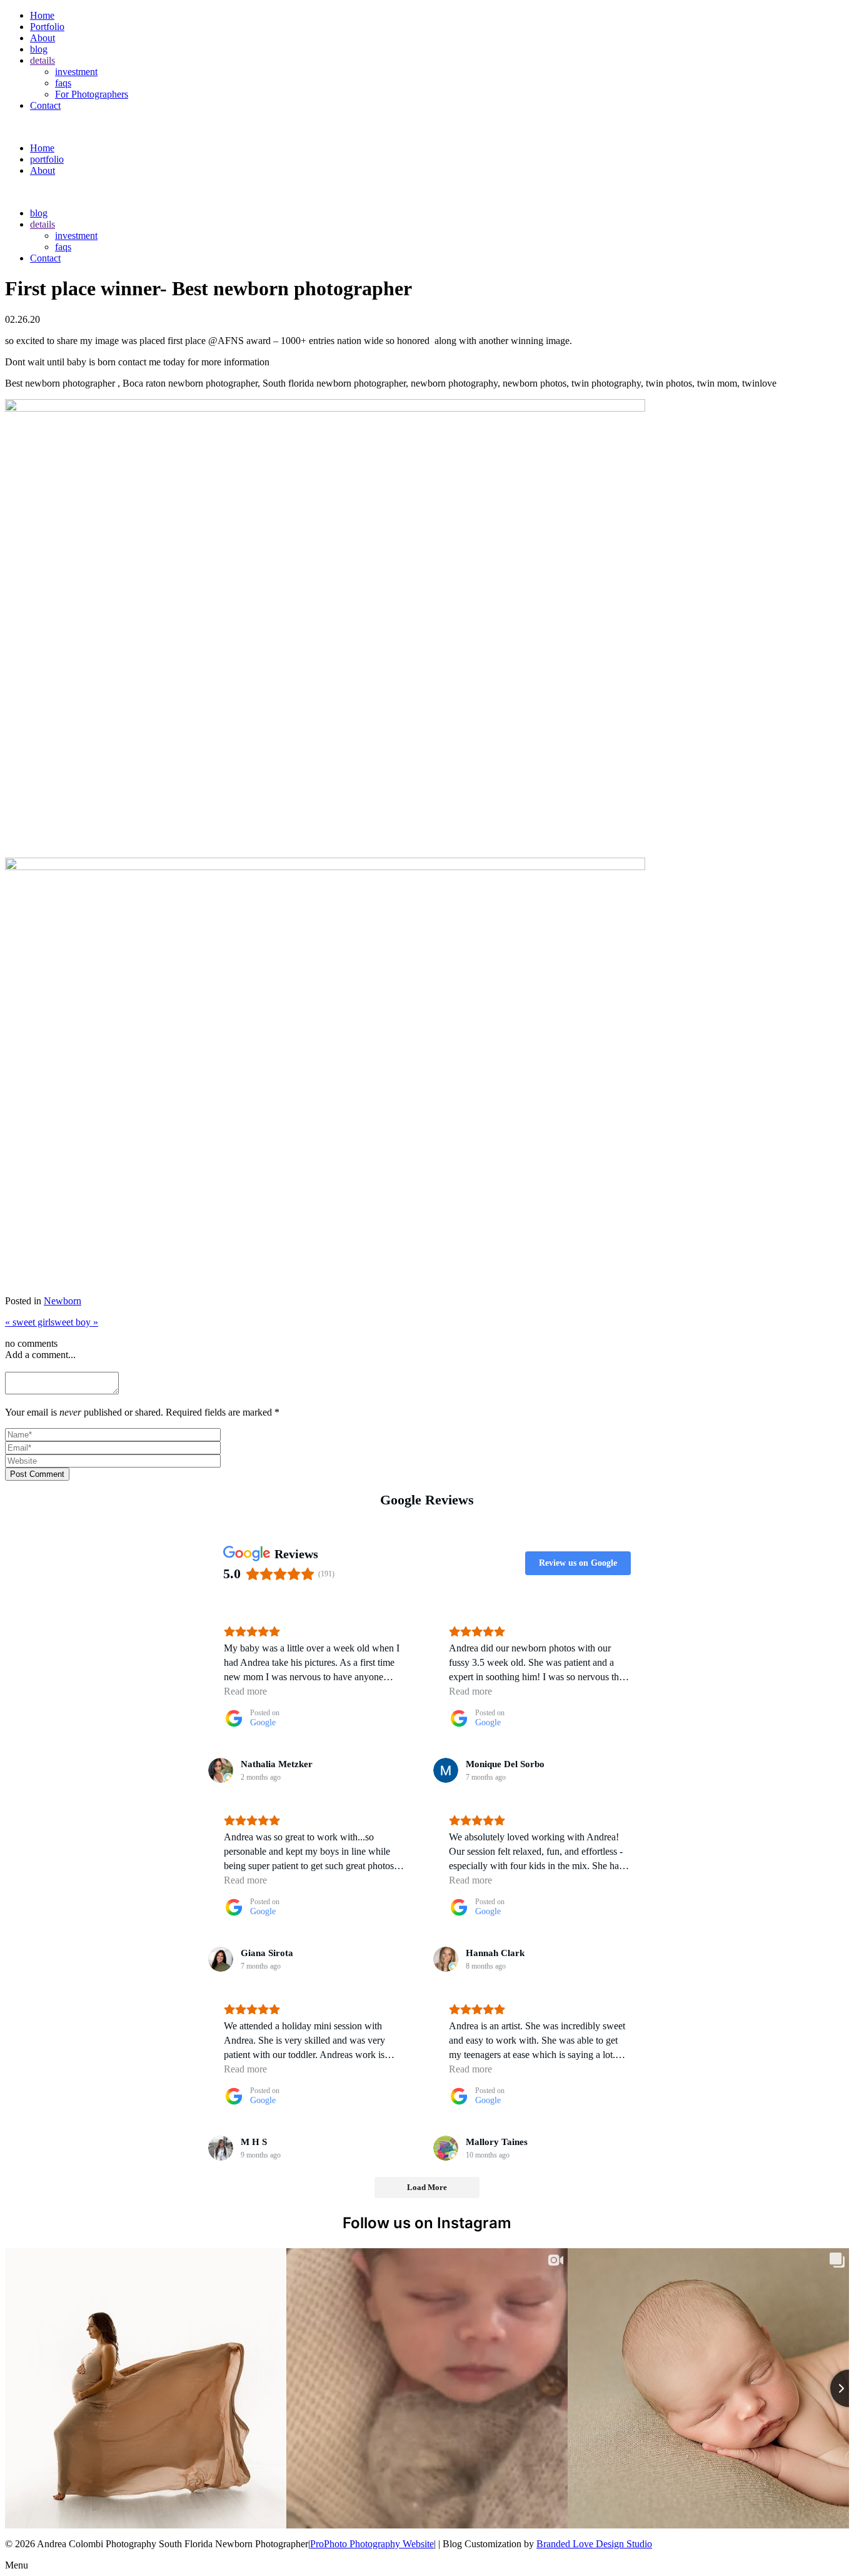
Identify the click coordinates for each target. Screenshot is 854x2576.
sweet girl (28, 1322)
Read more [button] (245, 1691)
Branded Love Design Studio (594, 2544)
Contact (45, 105)
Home (42, 15)
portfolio (47, 159)
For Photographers (92, 94)
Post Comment (37, 1474)
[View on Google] (221, 1770)
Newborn (63, 1301)
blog (39, 49)
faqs (63, 83)
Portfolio (47, 27)
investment (76, 72)
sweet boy (74, 1322)
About (43, 38)
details (43, 60)
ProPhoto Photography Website (372, 2544)
